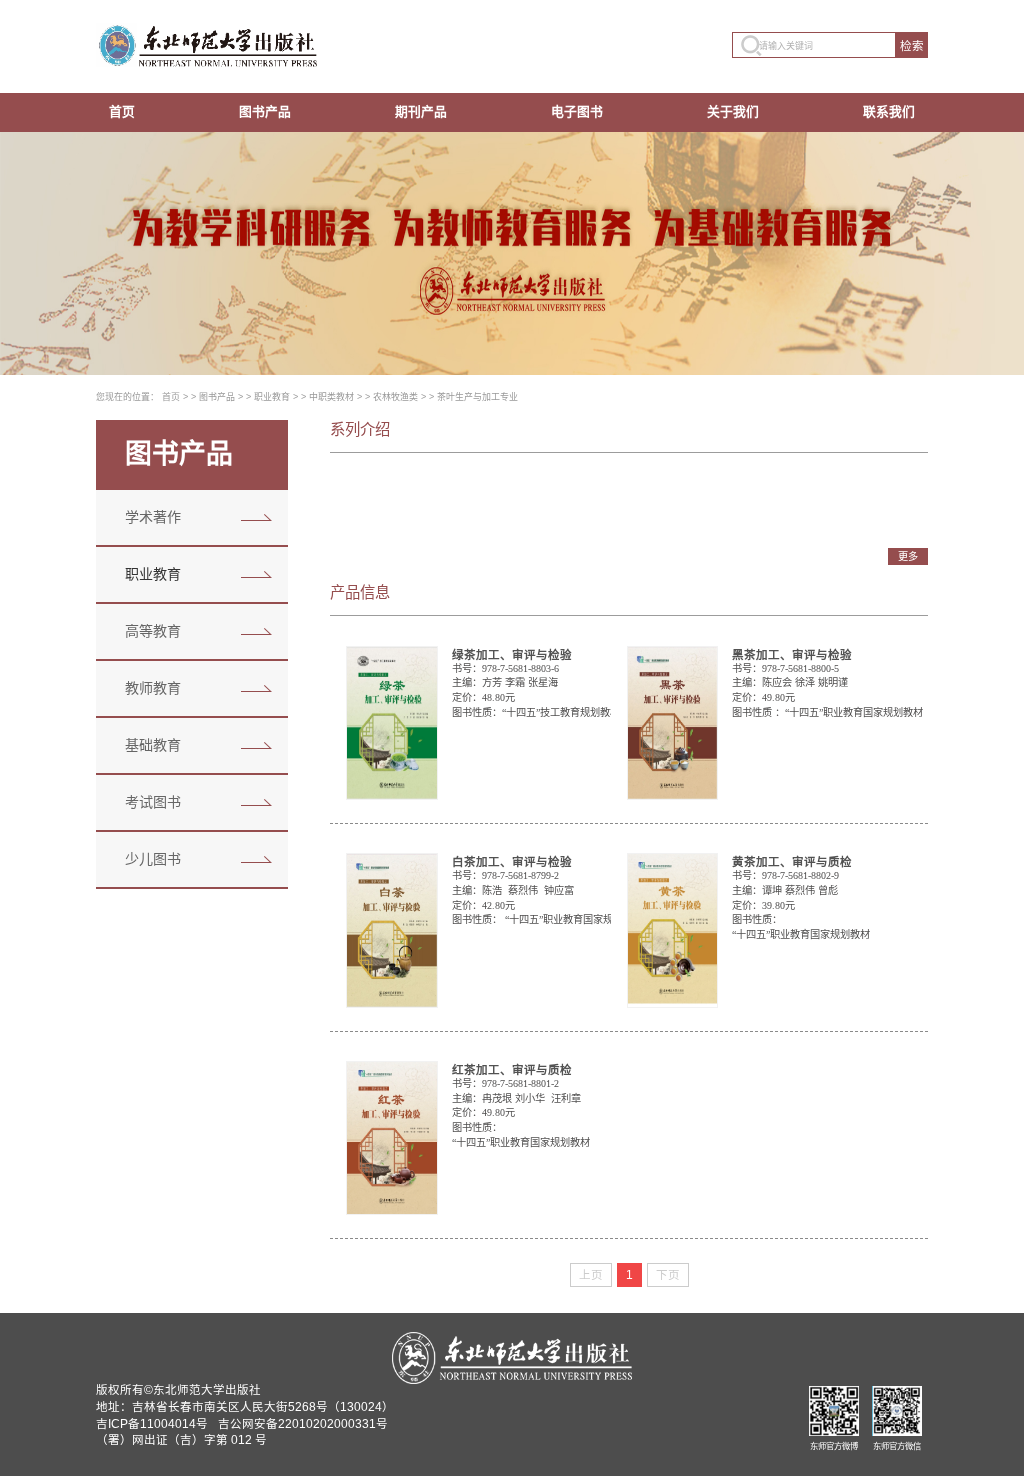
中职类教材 (331, 397)
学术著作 (153, 517)
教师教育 (153, 688)
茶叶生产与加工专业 (477, 397)
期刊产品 (421, 111)
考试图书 (153, 802)
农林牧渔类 (395, 397)
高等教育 (153, 631)
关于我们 (733, 111)
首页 (122, 111)
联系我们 (889, 111)
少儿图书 (153, 859)
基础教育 (153, 745)
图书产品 (265, 111)
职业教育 (272, 397)
